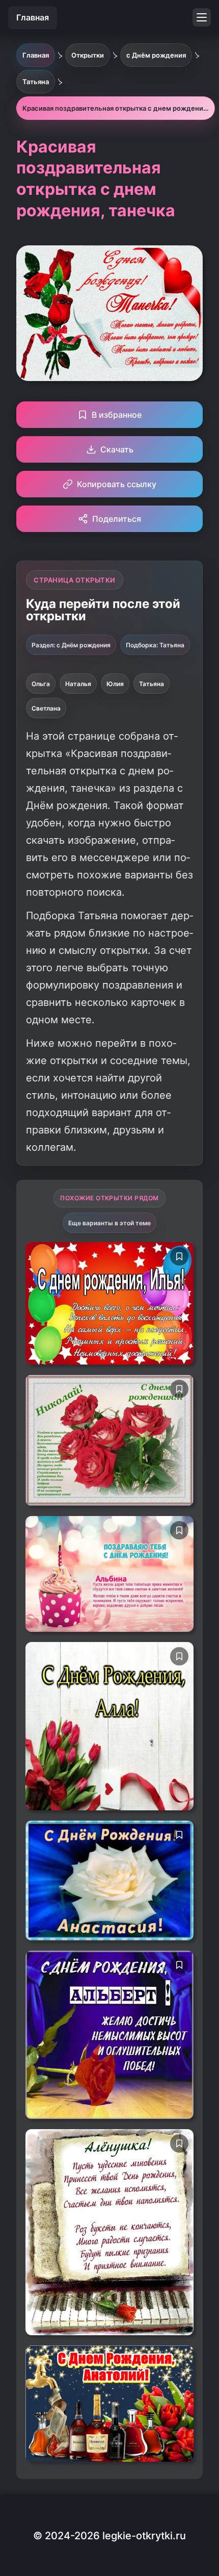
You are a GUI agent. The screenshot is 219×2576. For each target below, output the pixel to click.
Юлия (115, 684)
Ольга (41, 684)
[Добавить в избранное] (179, 1256)
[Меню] (202, 17)
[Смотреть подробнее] (109, 1303)
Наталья (78, 684)
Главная (33, 17)
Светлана (46, 708)
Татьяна (152, 684)
